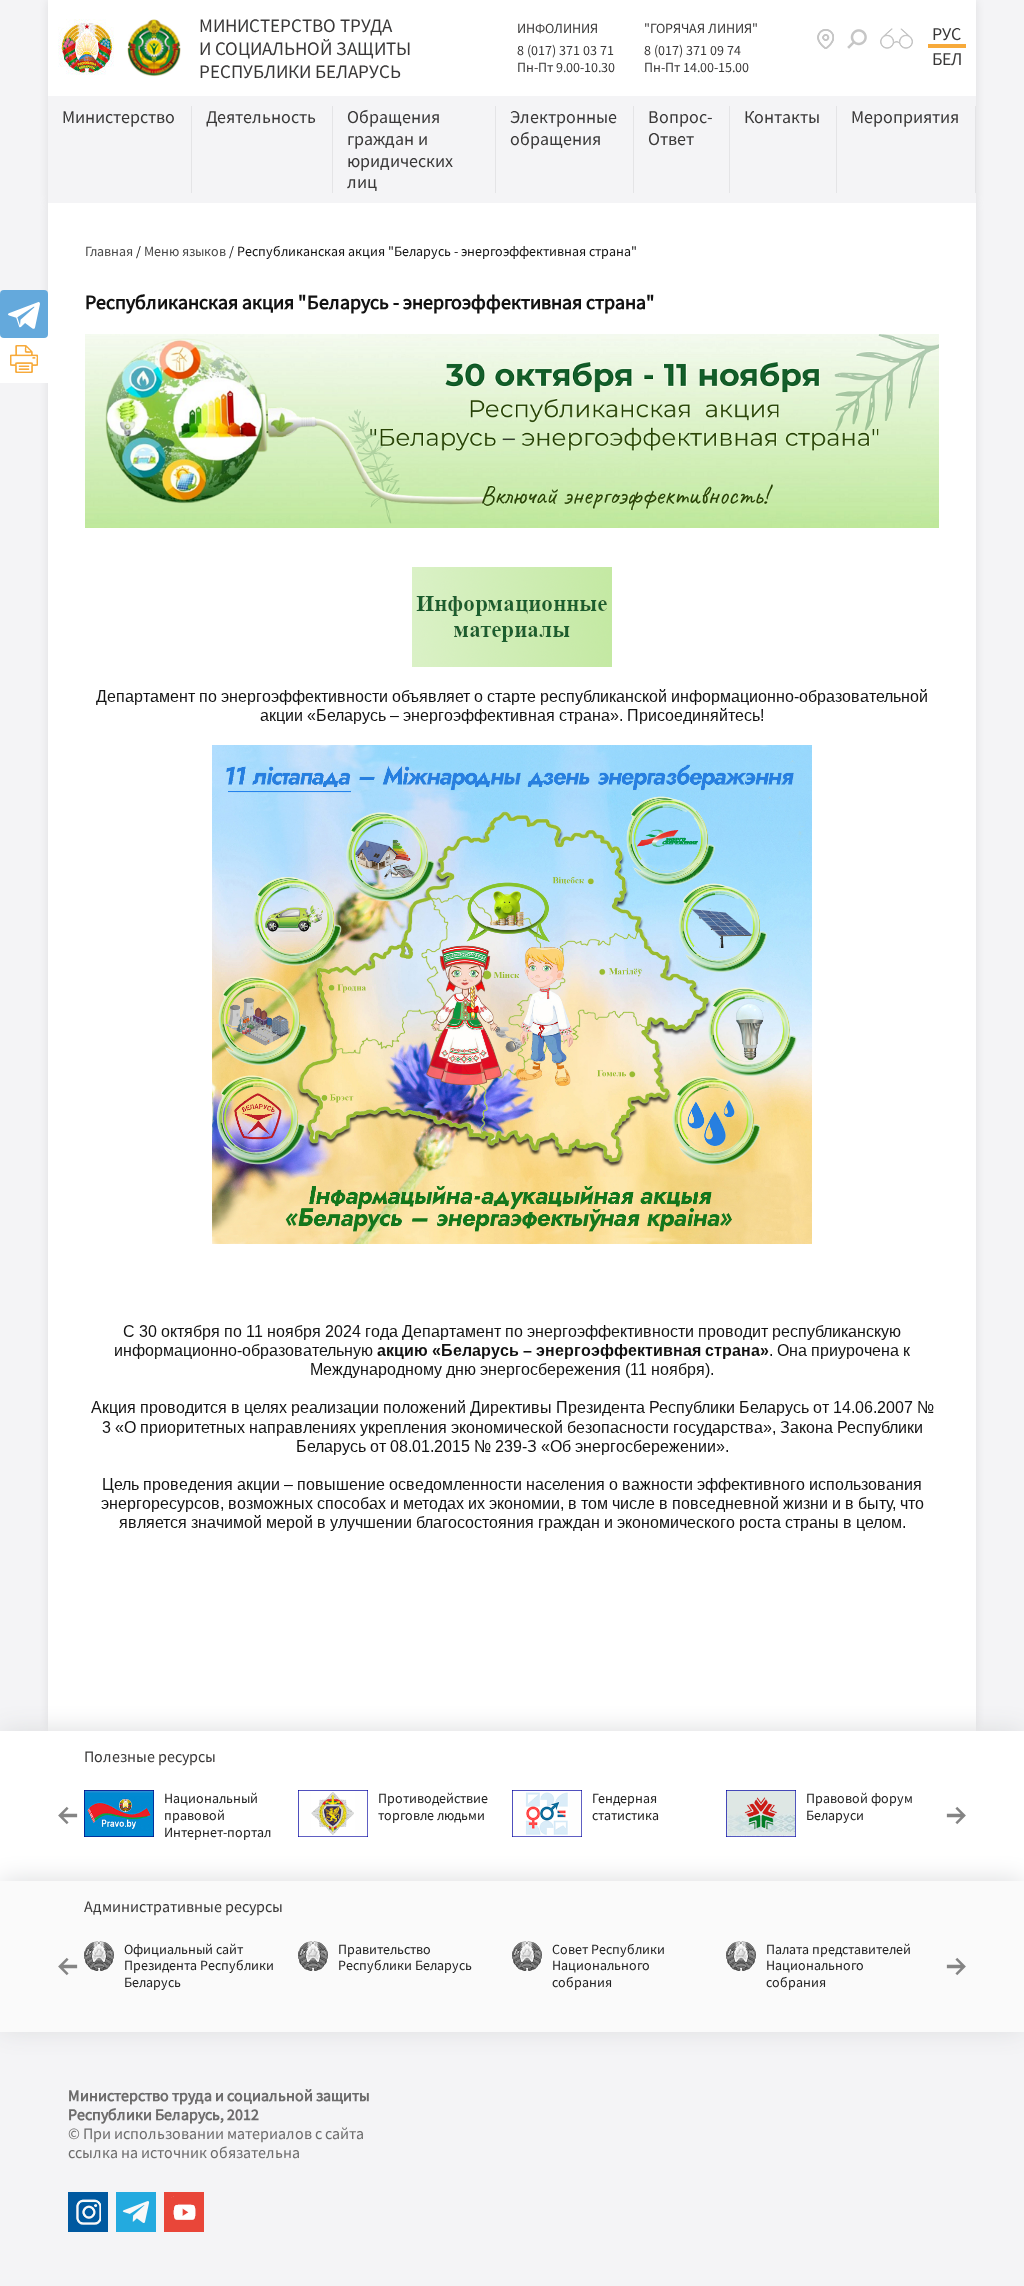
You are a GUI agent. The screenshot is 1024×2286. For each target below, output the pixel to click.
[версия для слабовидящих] (896, 39)
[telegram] (136, 2212)
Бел (947, 59)
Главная (109, 251)
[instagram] (88, 2212)
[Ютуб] (184, 2212)
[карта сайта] (825, 38)
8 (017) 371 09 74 (692, 50)
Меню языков (185, 251)
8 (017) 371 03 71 (565, 50)
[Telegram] (24, 314)
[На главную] (88, 46)
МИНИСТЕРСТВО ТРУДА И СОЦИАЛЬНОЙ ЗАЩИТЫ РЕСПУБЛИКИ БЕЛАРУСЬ (305, 48)
